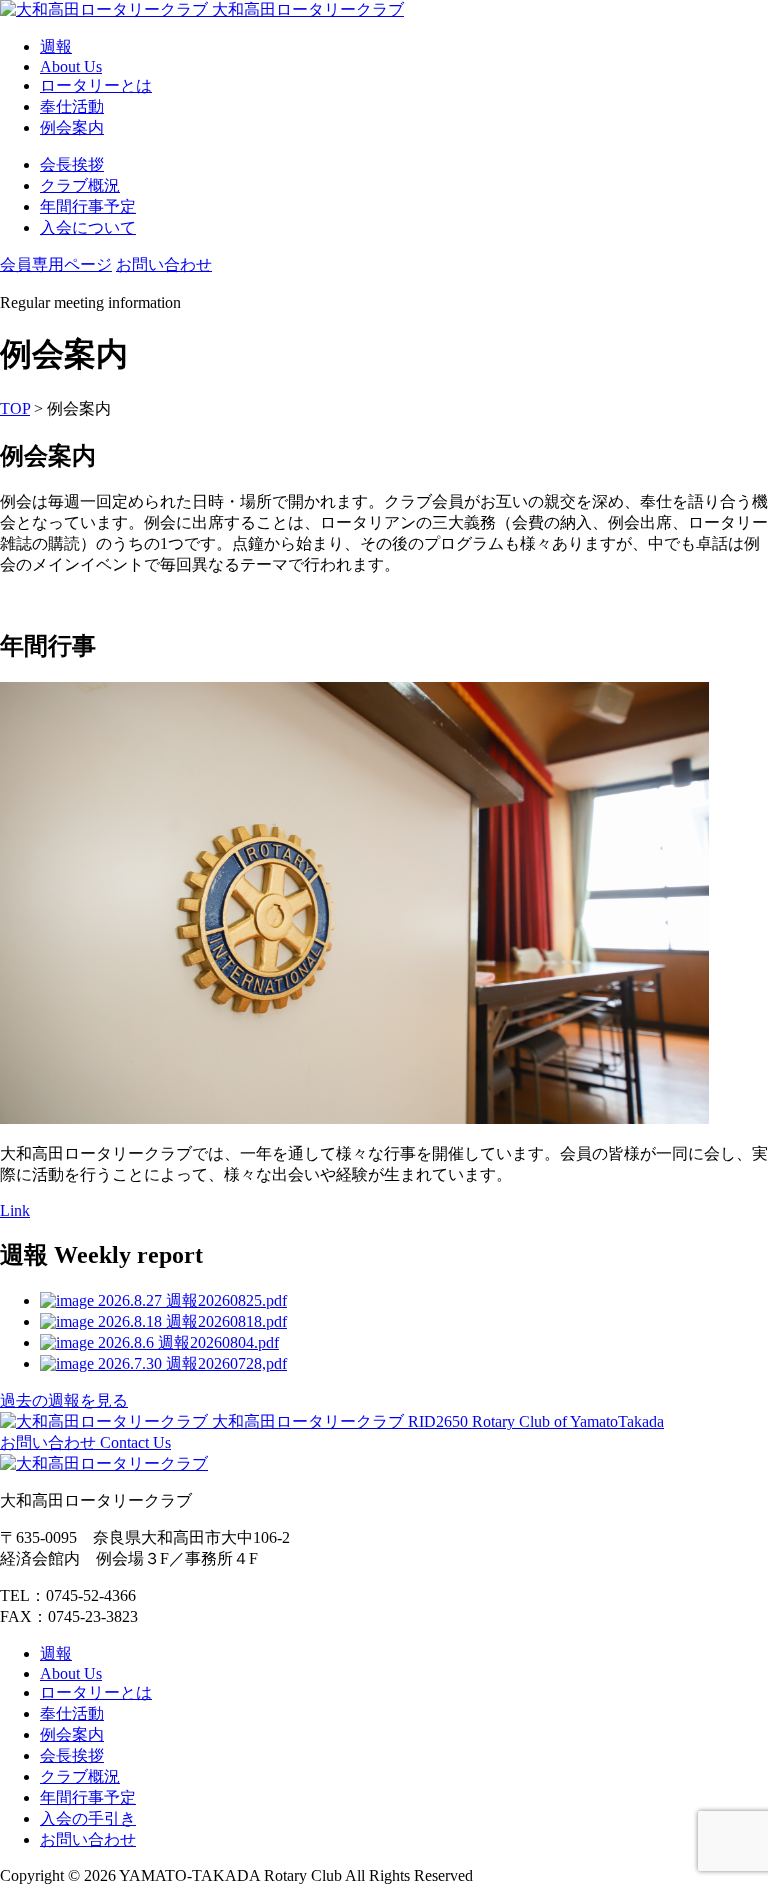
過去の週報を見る (64, 1400)
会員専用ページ (56, 264)
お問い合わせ (164, 264)
